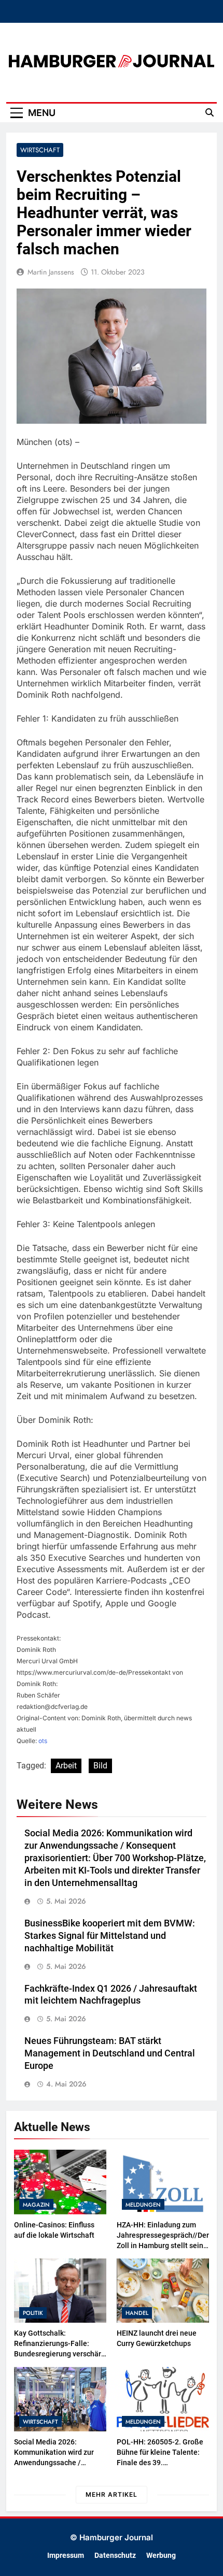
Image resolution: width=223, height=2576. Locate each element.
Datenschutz (115, 2556)
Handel (137, 2313)
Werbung (161, 2556)
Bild (100, 1766)
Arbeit (66, 1766)
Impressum (66, 2556)
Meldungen (143, 2205)
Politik (33, 2313)
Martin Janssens (51, 272)
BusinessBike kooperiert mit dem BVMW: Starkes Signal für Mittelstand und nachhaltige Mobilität (110, 1936)
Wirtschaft (40, 150)
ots (43, 1741)
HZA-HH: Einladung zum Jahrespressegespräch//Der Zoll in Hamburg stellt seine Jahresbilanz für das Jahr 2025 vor (163, 2246)
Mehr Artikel (112, 2494)
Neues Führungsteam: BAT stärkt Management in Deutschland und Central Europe (110, 2053)
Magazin (36, 2205)
